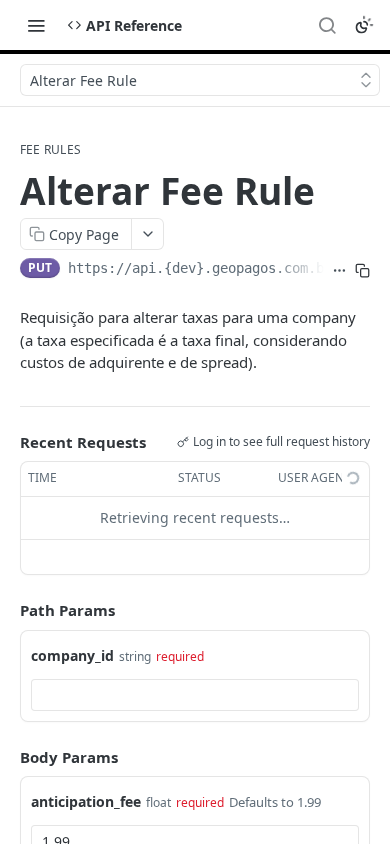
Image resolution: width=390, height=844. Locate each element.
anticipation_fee (86, 801)
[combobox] (195, 695)
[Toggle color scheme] (364, 25)
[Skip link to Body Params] (6, 757)
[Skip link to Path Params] (6, 610)
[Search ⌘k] (327, 25)
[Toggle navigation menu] (36, 25)
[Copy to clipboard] (362, 270)
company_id (72, 655)
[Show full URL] (339, 270)
